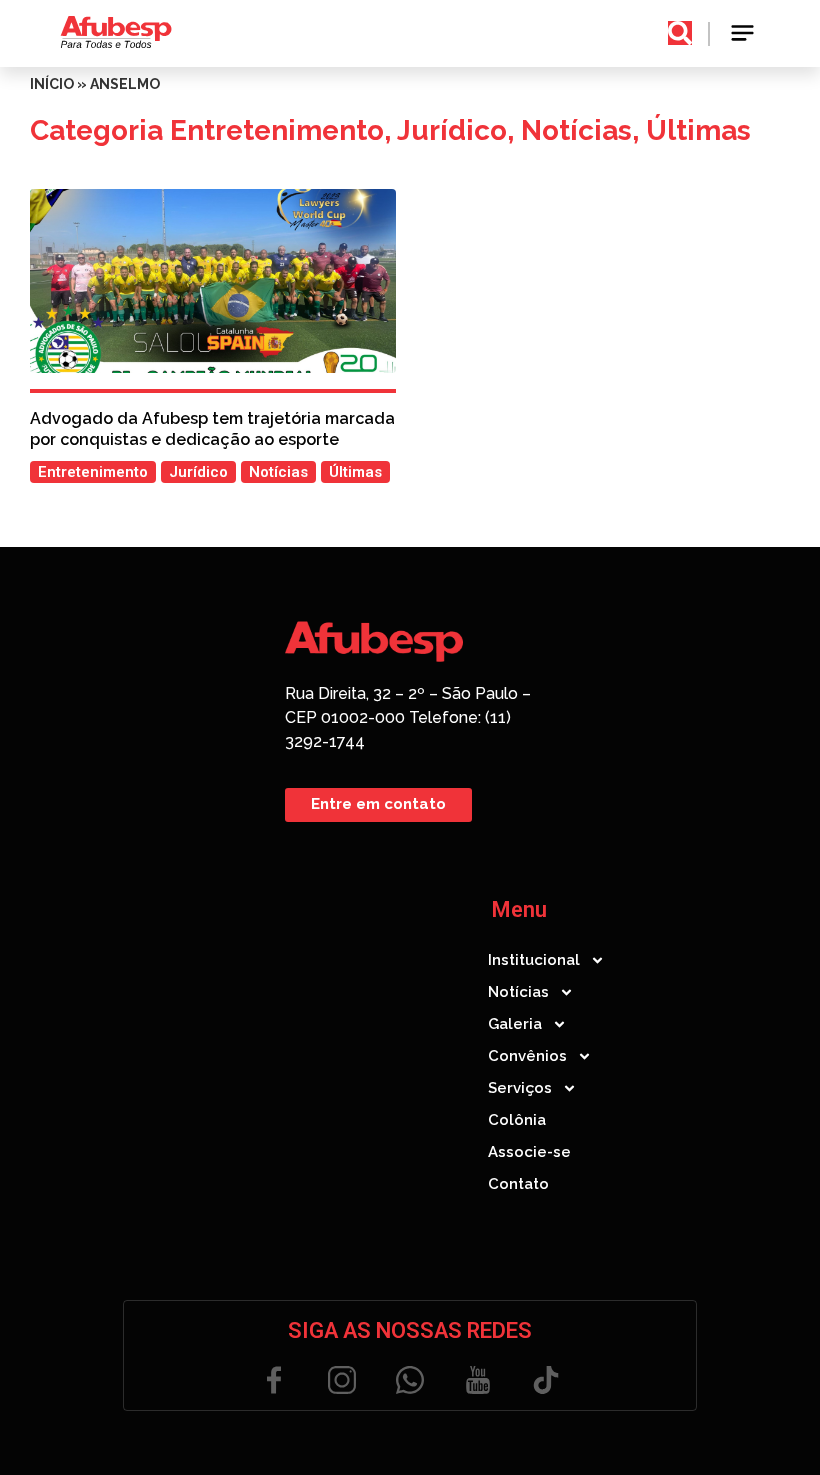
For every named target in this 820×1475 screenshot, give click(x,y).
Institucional (534, 960)
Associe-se (529, 1152)
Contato (518, 1184)
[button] (743, 33)
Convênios (527, 1056)
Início (52, 84)
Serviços (520, 1088)
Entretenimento (277, 130)
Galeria (515, 1024)
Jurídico (452, 130)
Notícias (576, 130)
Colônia (517, 1120)
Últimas (698, 130)
